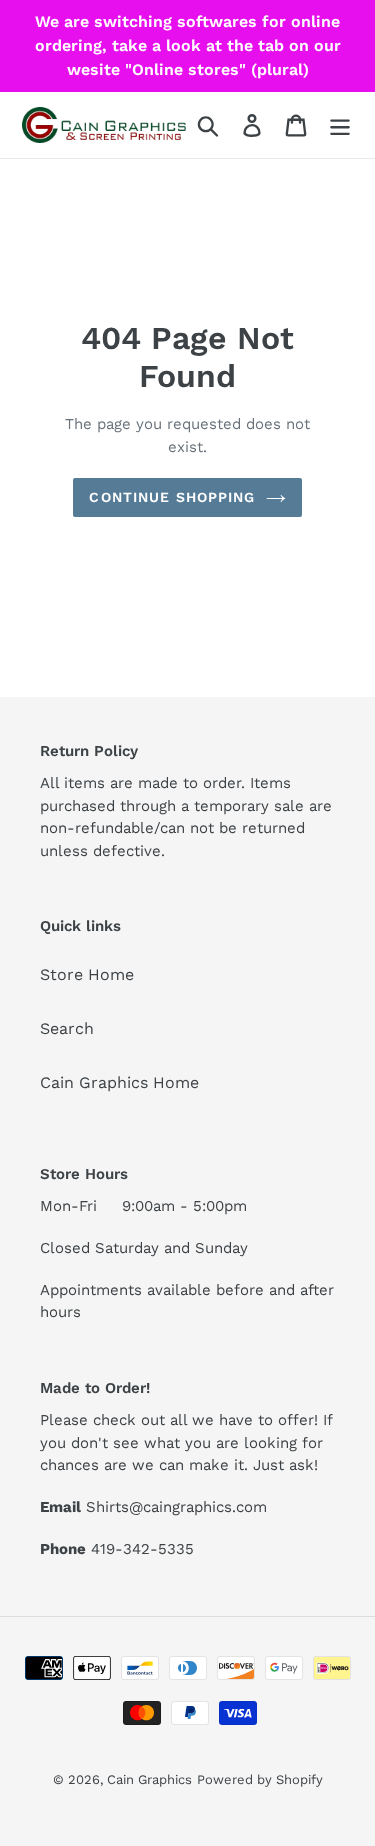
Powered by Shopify (260, 1779)
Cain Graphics (149, 1779)
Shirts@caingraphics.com (176, 1507)
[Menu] (340, 125)
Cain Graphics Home (119, 1082)
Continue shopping (172, 497)
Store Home (87, 974)
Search (67, 1028)
